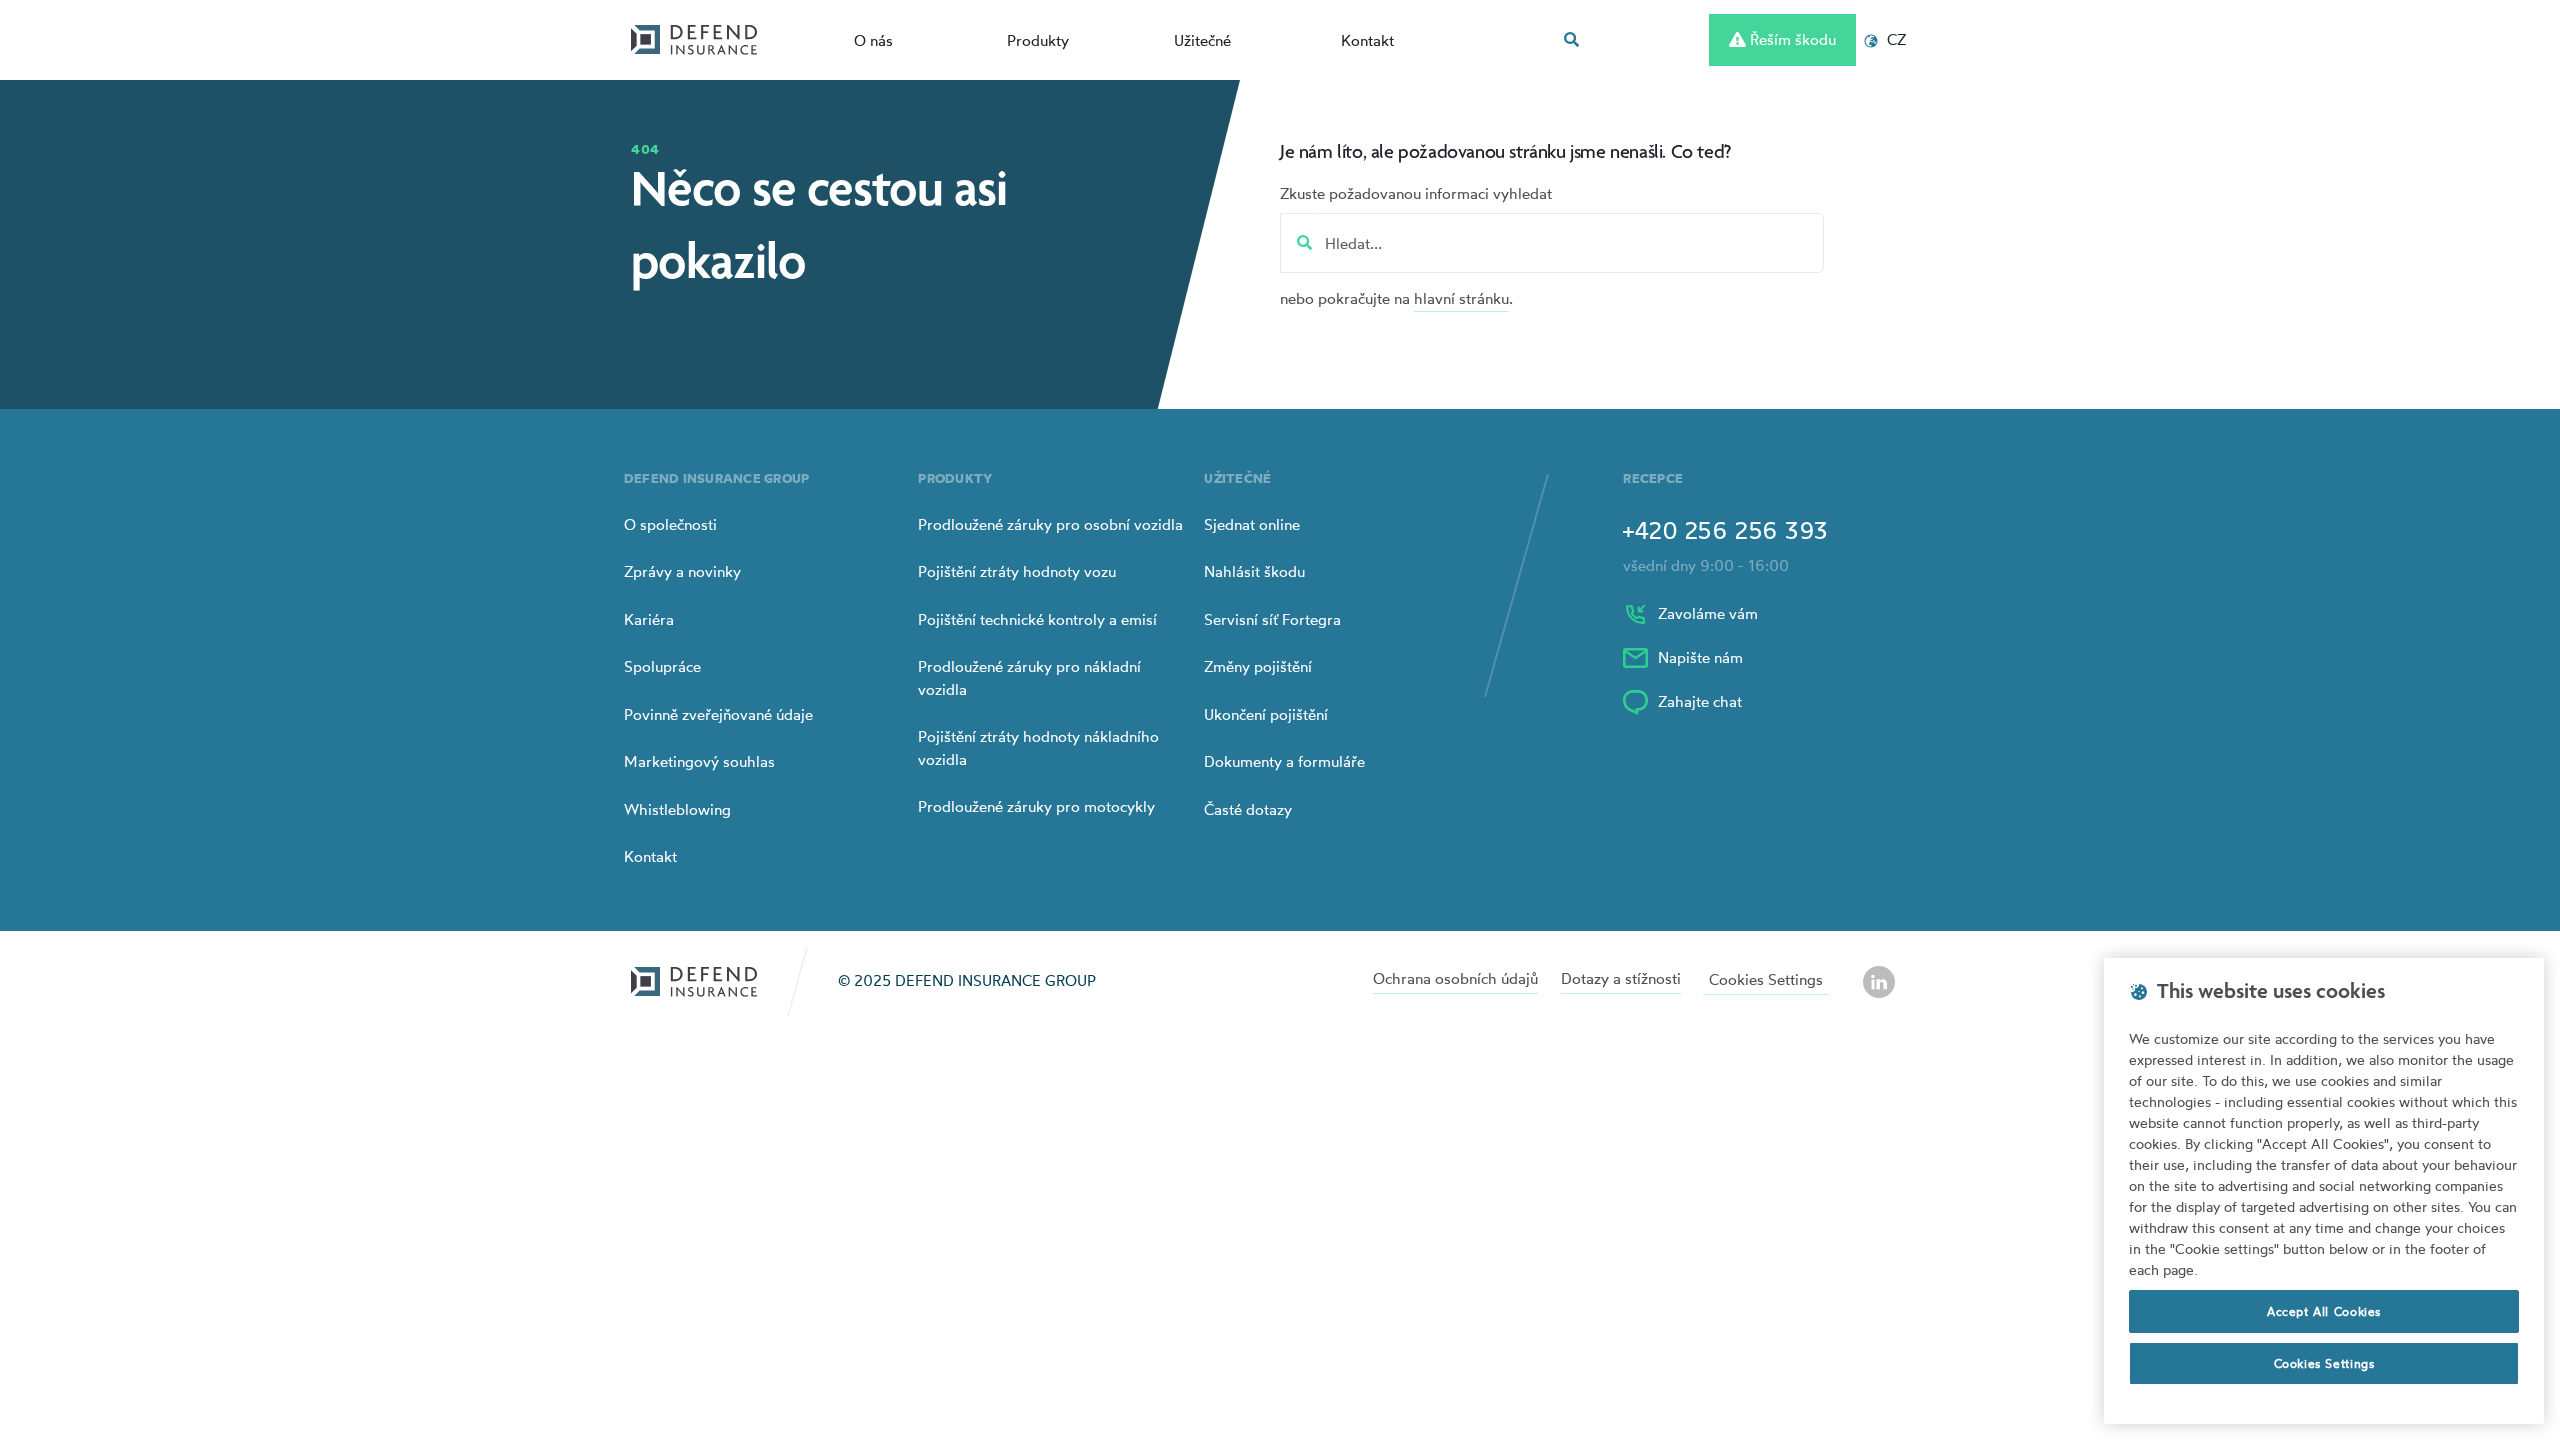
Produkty (1038, 40)
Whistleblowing (677, 809)
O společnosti (670, 524)
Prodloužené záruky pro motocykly (1036, 806)
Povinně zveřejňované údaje (718, 714)
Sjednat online (1252, 524)
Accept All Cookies (2324, 1311)
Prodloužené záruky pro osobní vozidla (1050, 524)
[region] (2324, 1191)
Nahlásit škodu (1254, 571)
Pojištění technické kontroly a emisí (1037, 619)
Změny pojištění (1258, 666)
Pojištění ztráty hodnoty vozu (1017, 571)
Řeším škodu (1791, 39)
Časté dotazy (1248, 809)
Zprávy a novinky (682, 571)
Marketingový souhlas (699, 761)
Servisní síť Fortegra (1272, 619)
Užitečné (1202, 40)
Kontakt (1367, 40)
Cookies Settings (1766, 979)
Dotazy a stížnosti (1621, 978)
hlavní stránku (1461, 298)
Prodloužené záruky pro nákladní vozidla (1029, 678)
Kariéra (649, 619)
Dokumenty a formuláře (1284, 761)
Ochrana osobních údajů (1455, 978)
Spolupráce (662, 666)
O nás (873, 40)
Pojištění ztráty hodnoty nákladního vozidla (1038, 748)
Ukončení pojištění (1266, 714)
